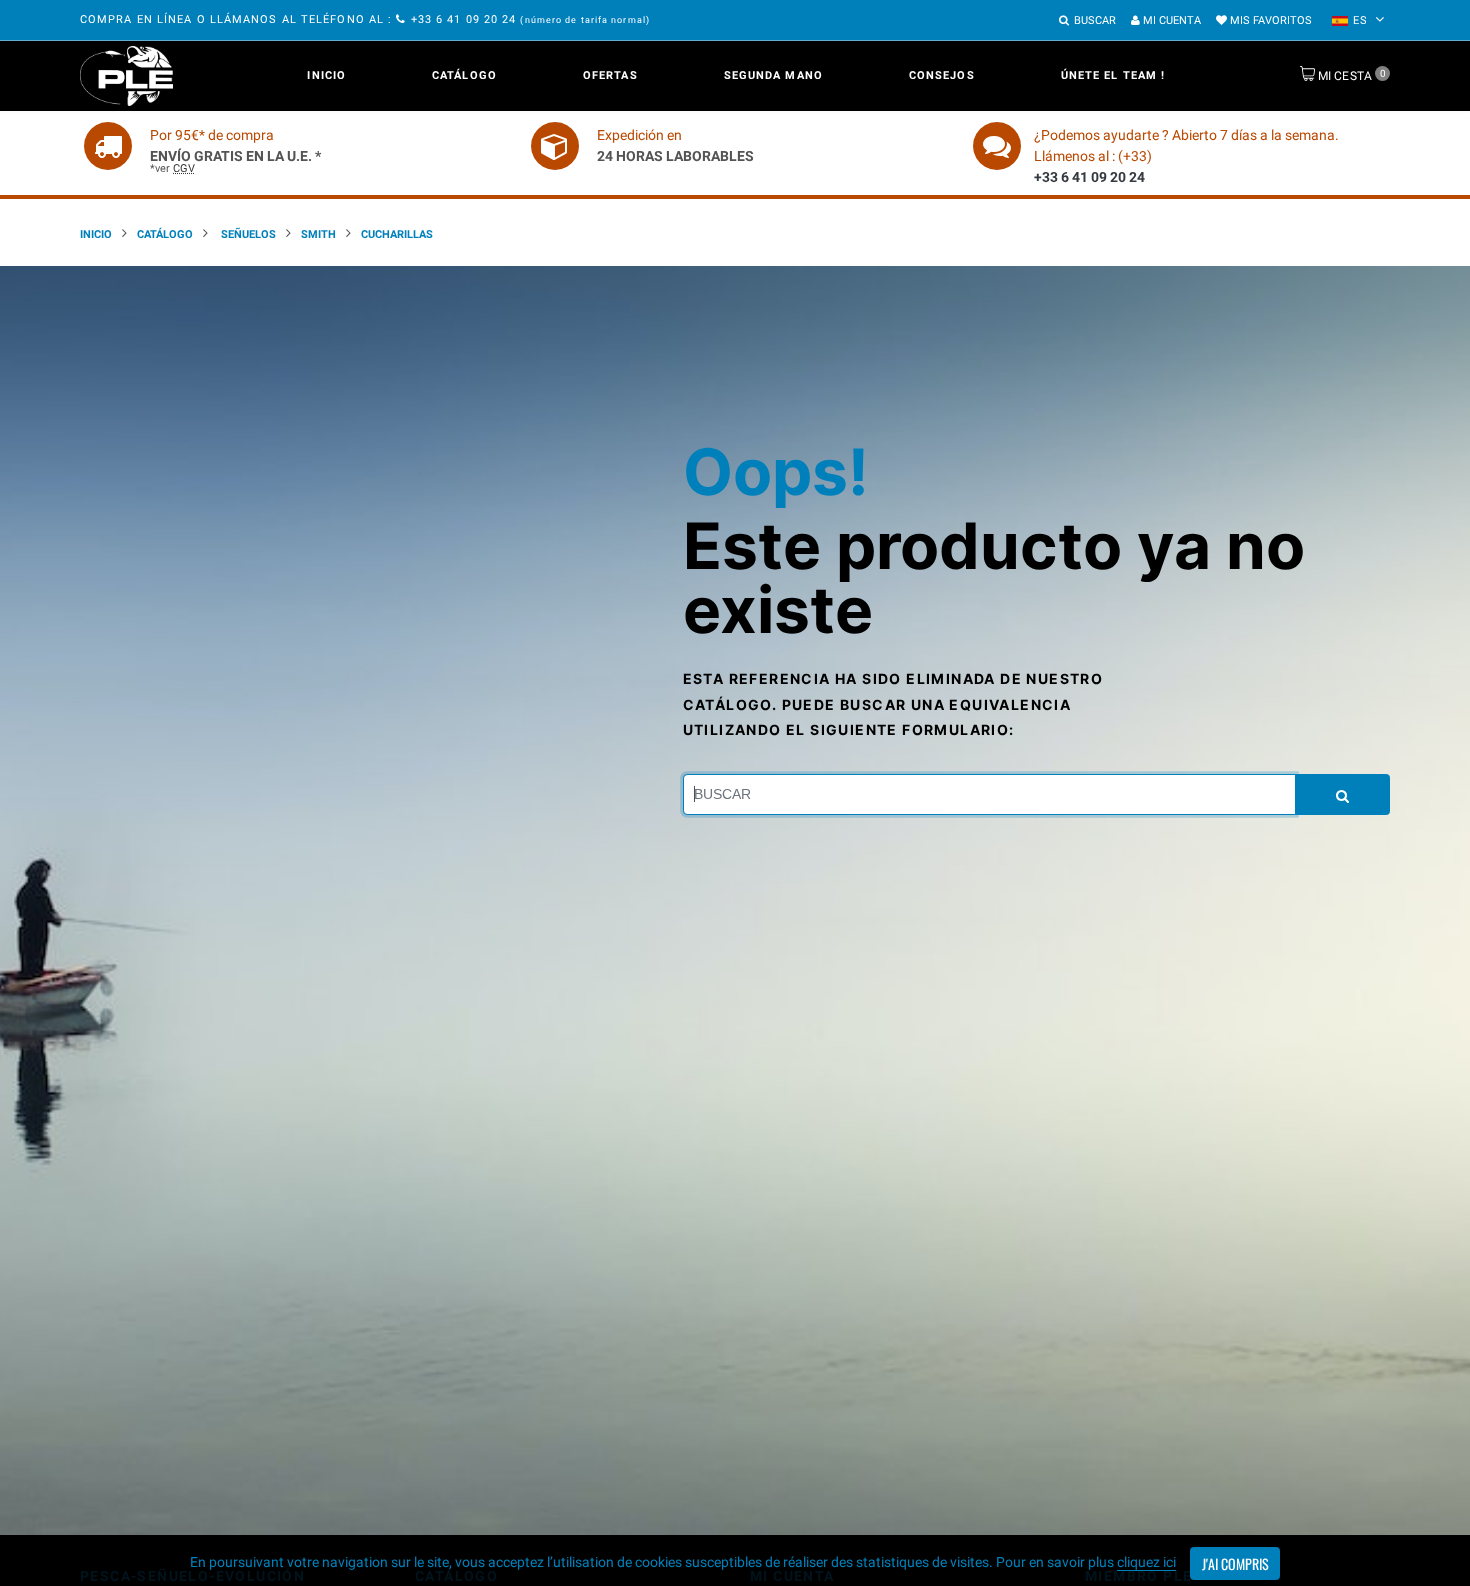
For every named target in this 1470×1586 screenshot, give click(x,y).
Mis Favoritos (1269, 20)
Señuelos (247, 234)
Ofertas (610, 75)
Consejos (942, 75)
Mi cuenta (1170, 20)
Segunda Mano (773, 75)
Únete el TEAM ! (1113, 75)
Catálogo (464, 75)
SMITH (318, 234)
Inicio (326, 75)
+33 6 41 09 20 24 (463, 19)
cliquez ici (1146, 1562)
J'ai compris (1235, 1563)
